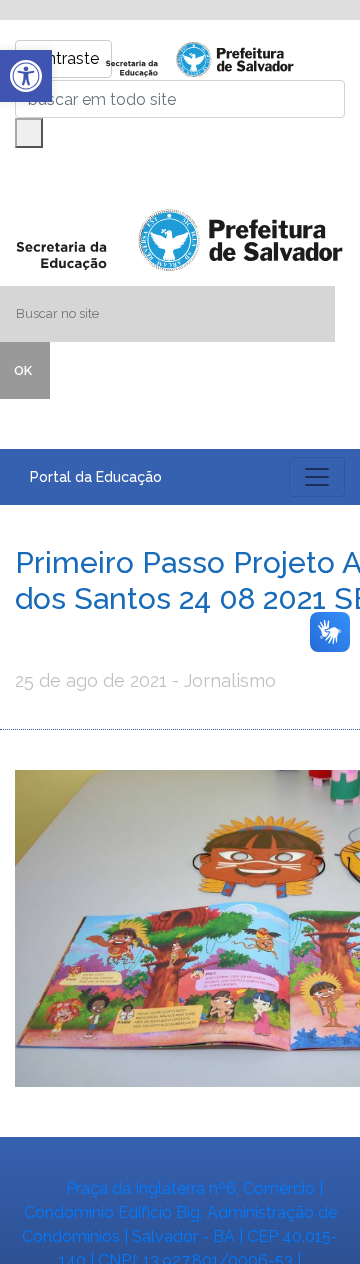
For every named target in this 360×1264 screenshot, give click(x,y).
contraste (63, 58)
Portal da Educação (96, 477)
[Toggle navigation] (317, 477)
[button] (26, 76)
